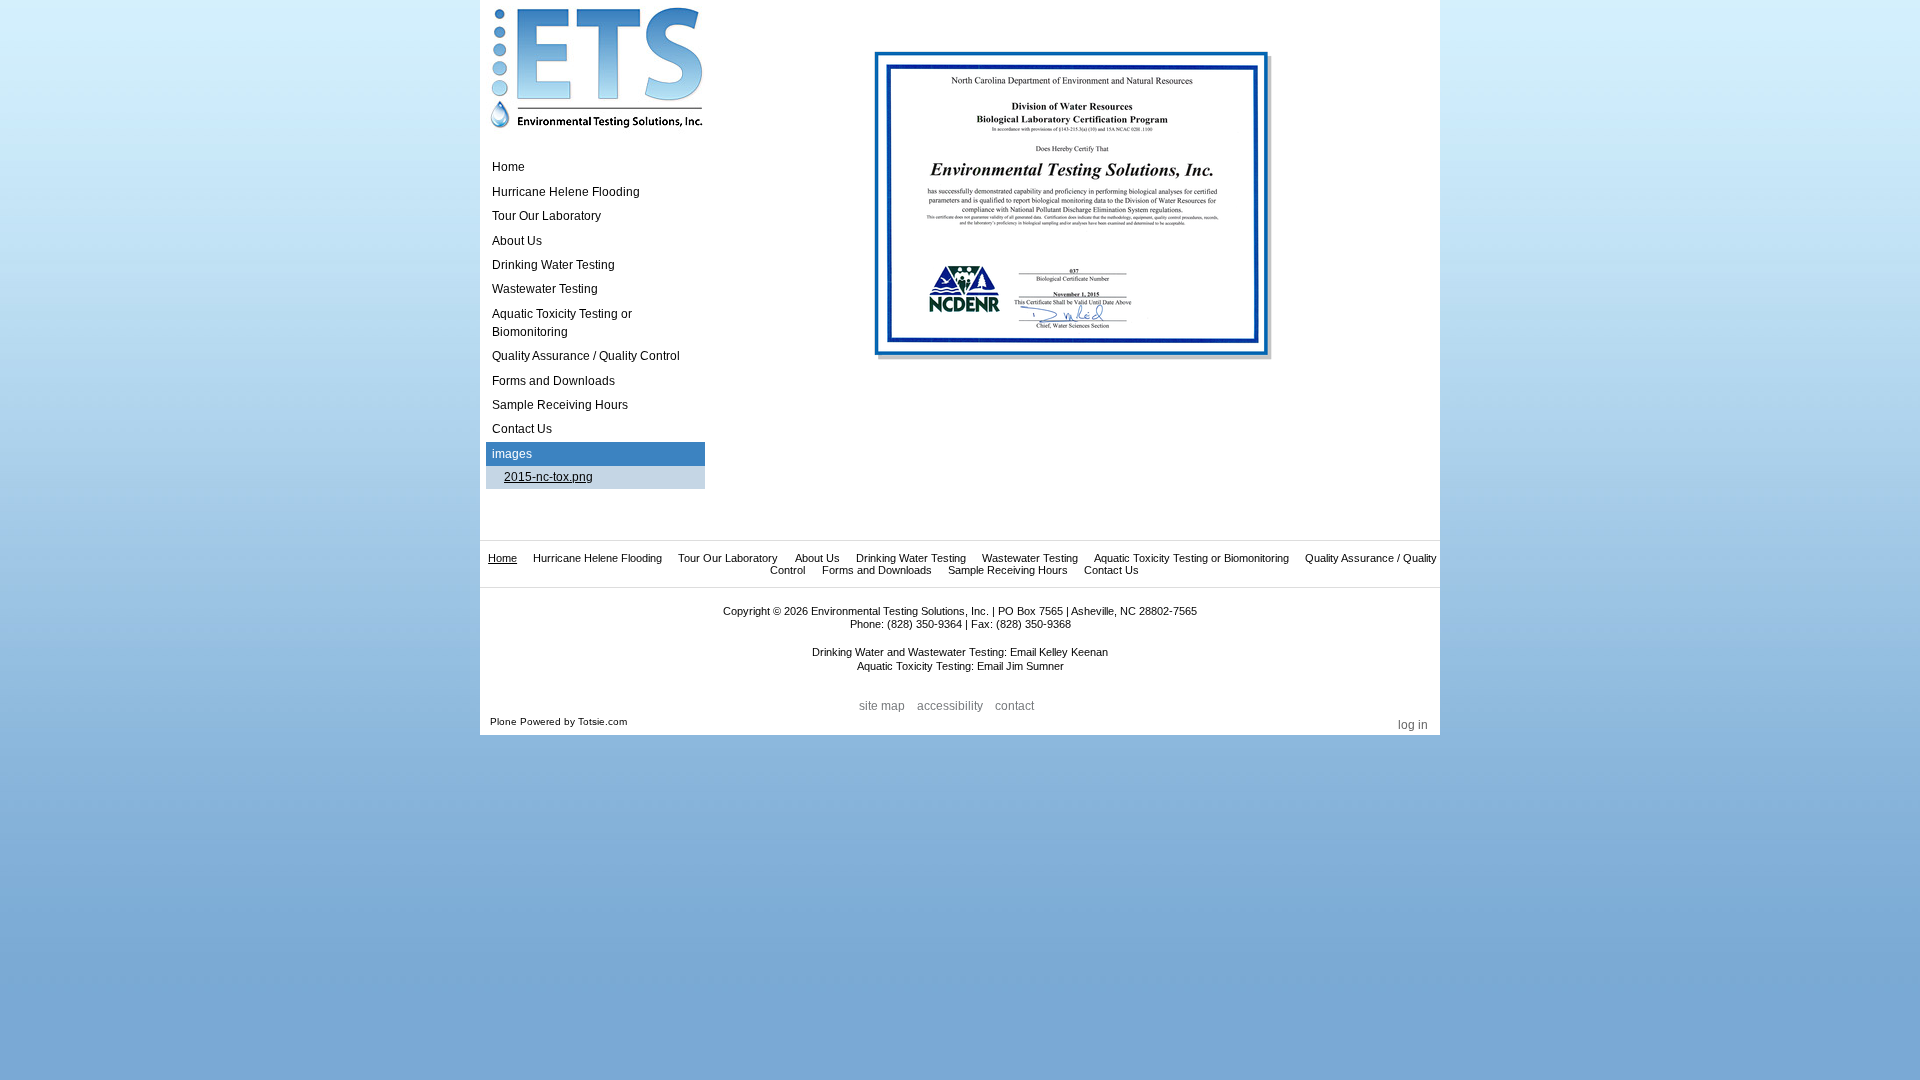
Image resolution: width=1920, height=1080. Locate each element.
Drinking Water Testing (911, 558)
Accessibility (950, 706)
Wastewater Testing (1030, 558)
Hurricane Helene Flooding (597, 558)
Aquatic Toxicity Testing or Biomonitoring (1191, 558)
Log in (1413, 725)
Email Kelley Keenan (1059, 652)
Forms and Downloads (877, 570)
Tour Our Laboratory (728, 558)
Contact (1014, 706)
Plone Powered (525, 721)
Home (508, 167)
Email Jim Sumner (1020, 666)
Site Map (882, 706)
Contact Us (1111, 570)
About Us (817, 558)
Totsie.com (602, 721)
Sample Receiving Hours (1008, 570)
